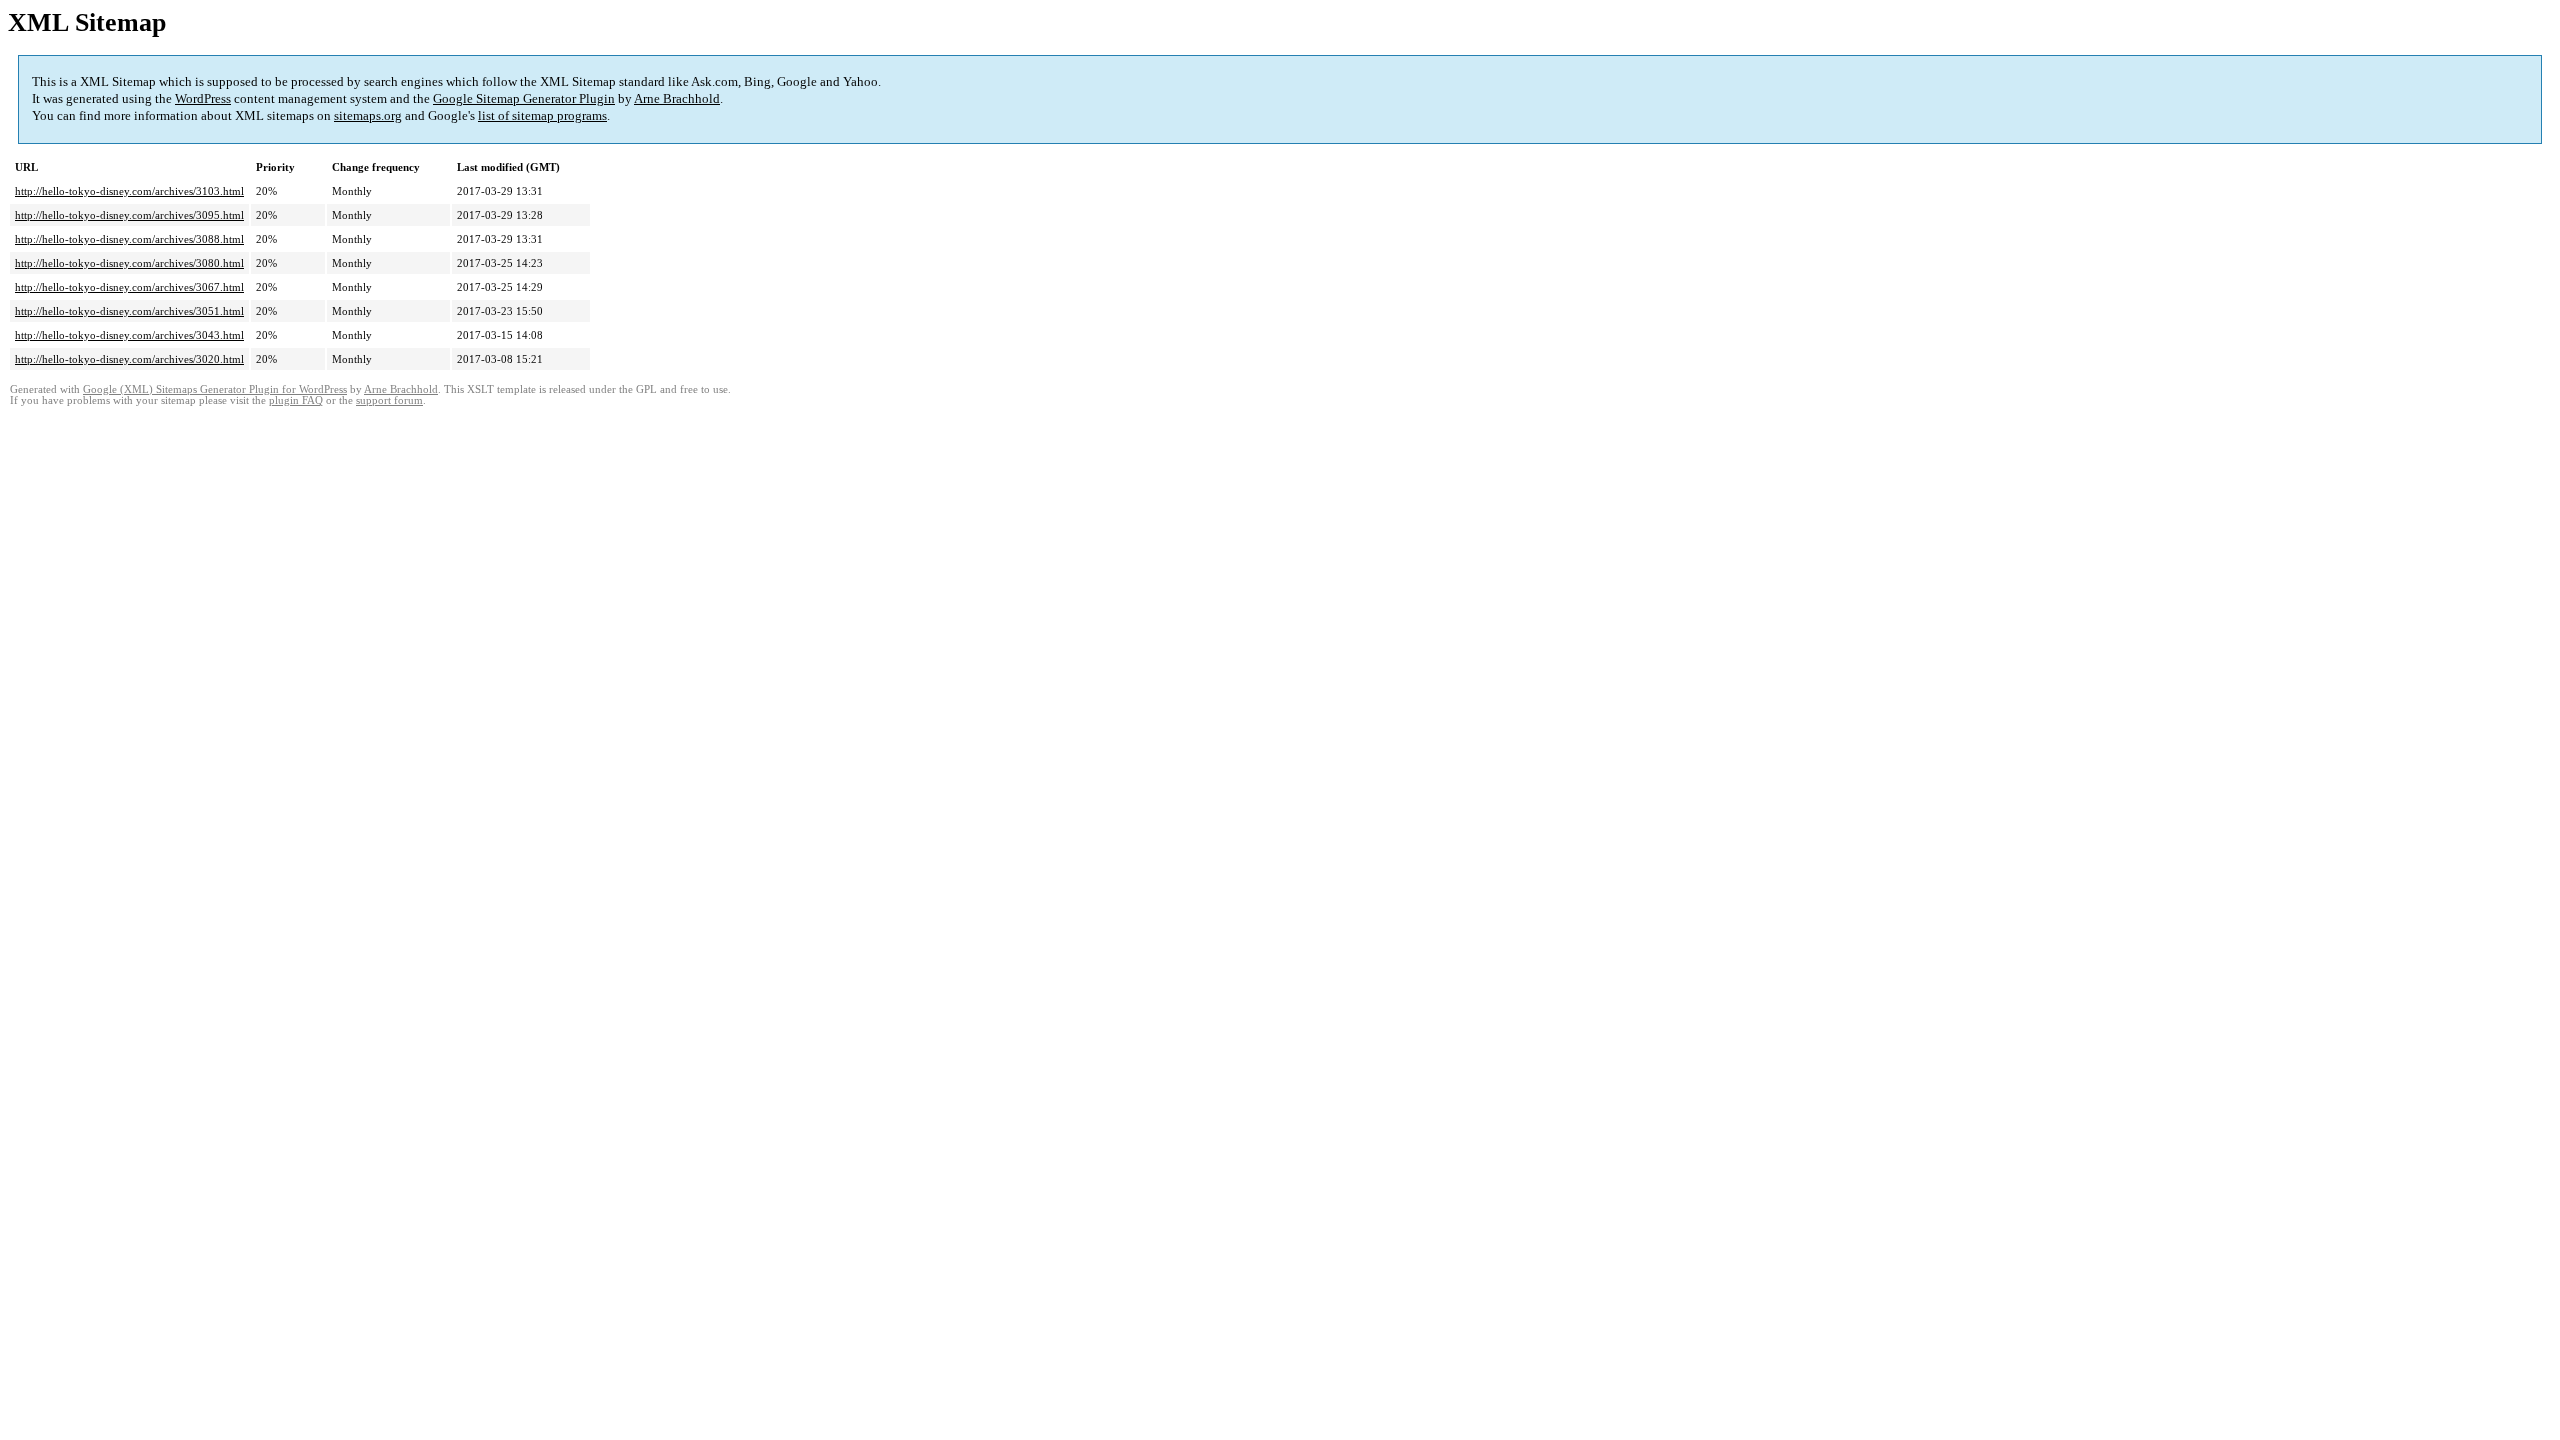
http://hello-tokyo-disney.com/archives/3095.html (129, 215)
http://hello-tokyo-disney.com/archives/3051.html (129, 311)
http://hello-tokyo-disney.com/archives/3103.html (129, 191)
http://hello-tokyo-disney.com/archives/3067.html (129, 287)
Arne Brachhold (677, 98)
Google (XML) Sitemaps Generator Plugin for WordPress (215, 389)
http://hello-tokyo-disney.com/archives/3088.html (129, 239)
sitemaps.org (368, 115)
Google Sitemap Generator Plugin (524, 98)
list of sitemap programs (542, 115)
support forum (389, 400)
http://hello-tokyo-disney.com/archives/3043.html (129, 335)
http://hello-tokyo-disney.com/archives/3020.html (129, 359)
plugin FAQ (296, 400)
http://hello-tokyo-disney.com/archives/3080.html (129, 263)
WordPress (203, 98)
